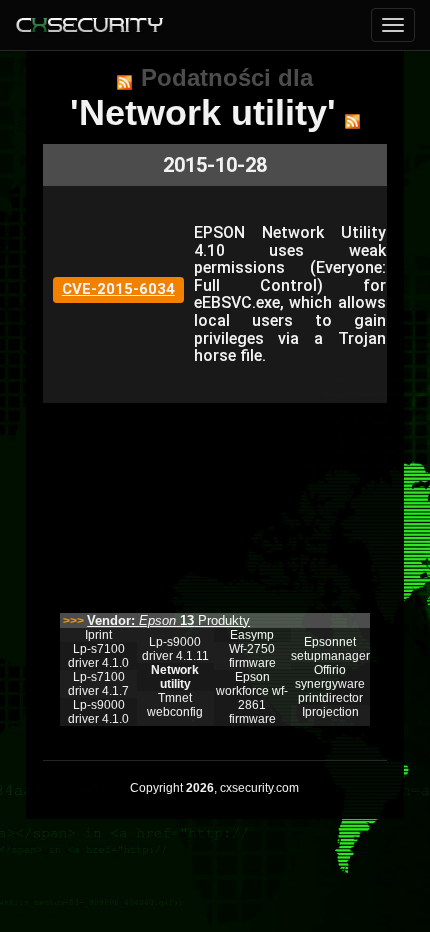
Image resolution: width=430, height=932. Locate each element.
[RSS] (124, 82)
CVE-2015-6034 (118, 289)
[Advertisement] (214, 503)
